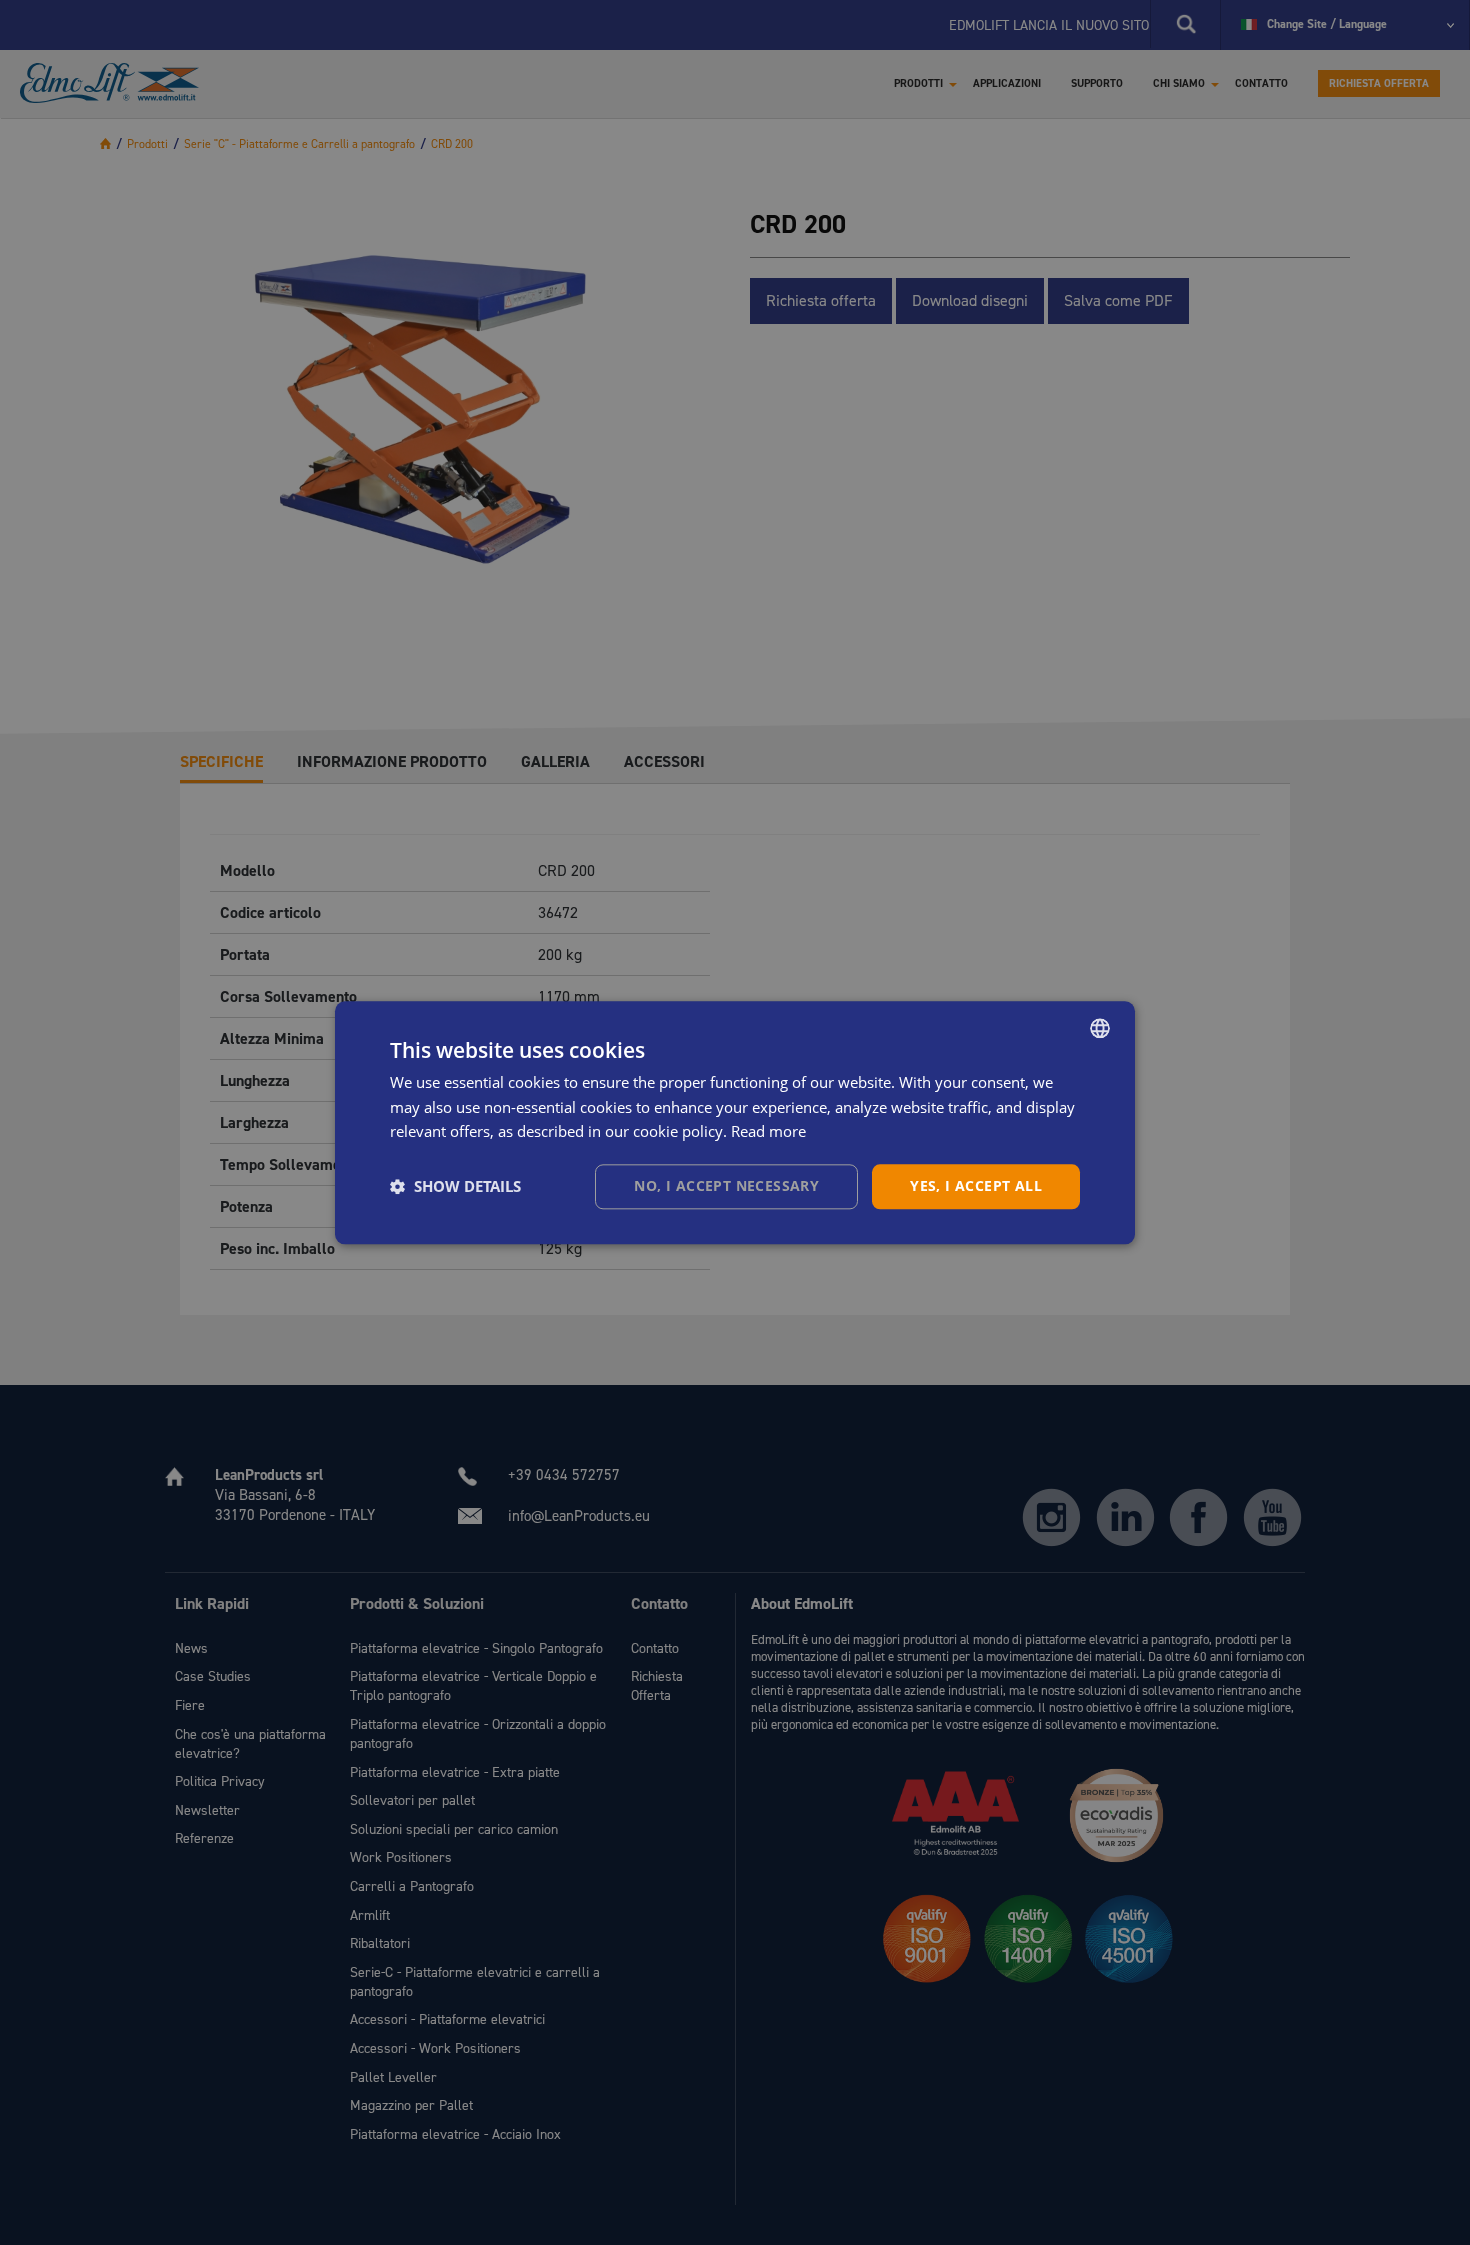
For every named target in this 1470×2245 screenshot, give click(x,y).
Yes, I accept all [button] (976, 1185)
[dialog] (735, 1122)
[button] (455, 1187)
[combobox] (1100, 1028)
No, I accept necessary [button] (726, 1185)
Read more (768, 1132)
